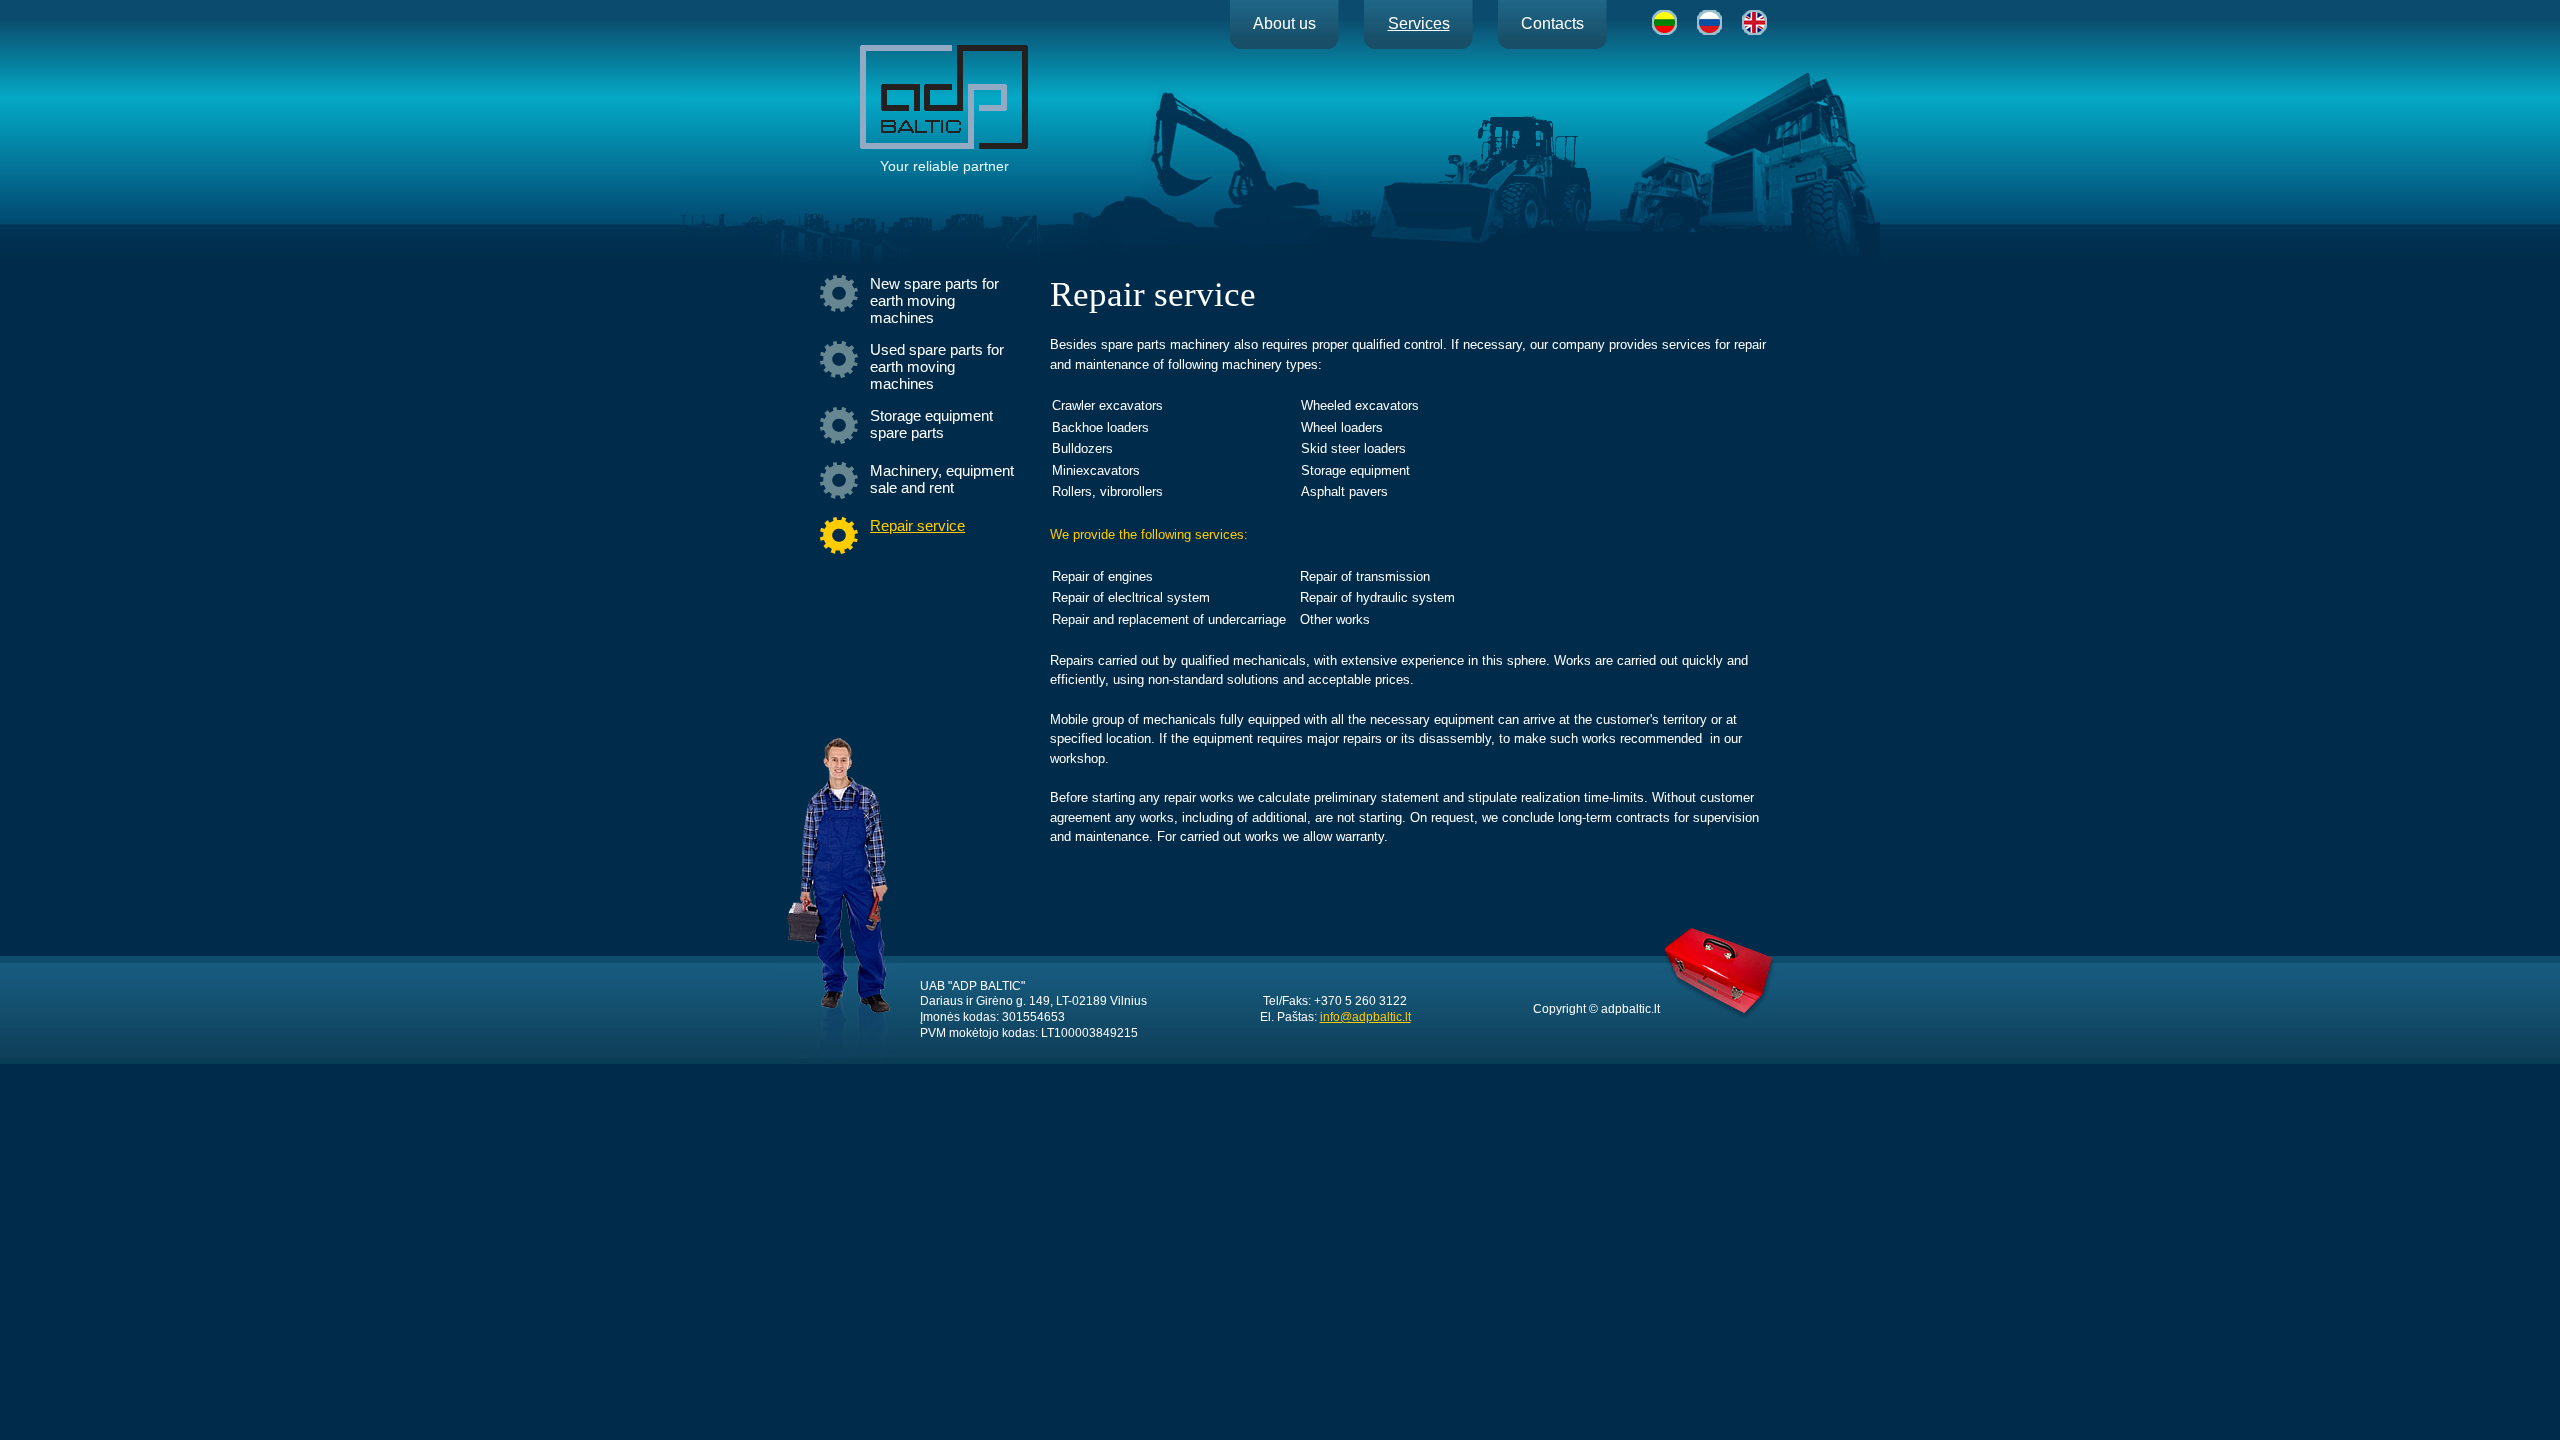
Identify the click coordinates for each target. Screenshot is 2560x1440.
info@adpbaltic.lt (1365, 1017)
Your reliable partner (944, 166)
